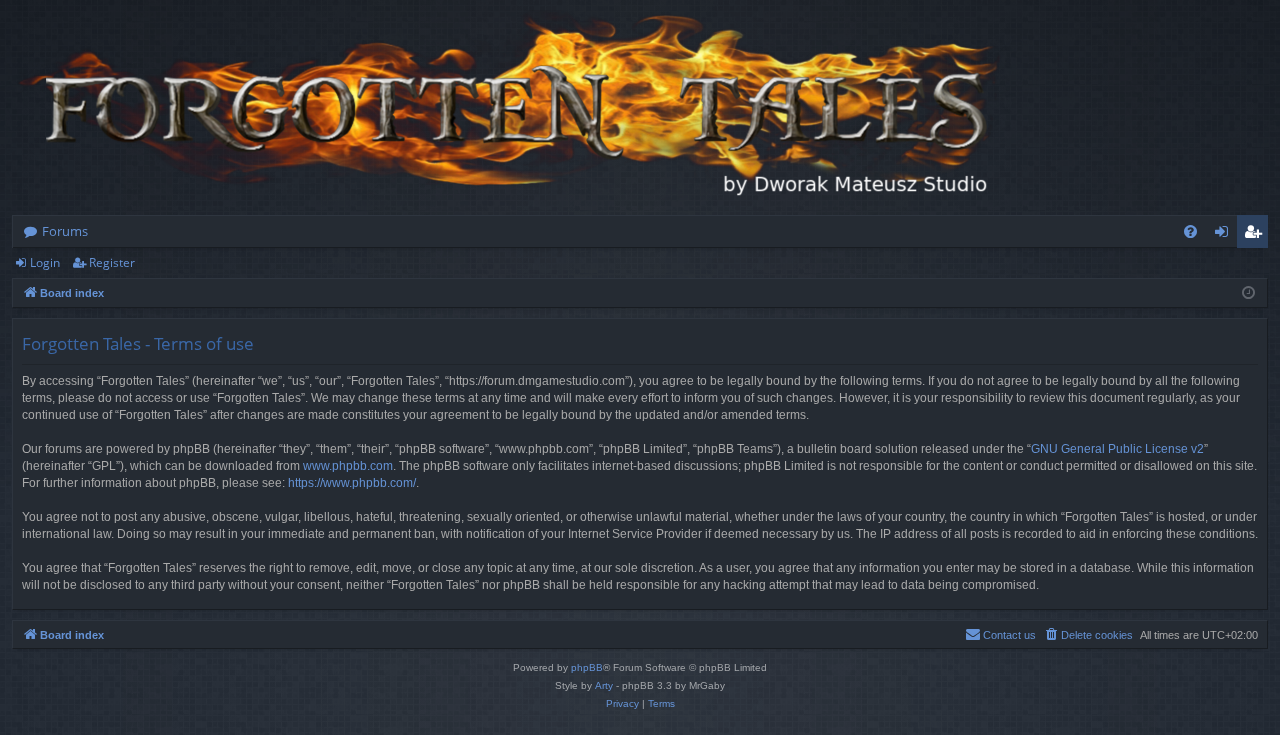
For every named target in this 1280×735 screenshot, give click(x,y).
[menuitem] (1190, 231)
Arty (604, 685)
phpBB (587, 667)
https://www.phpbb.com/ (352, 483)
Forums (65, 231)
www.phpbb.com (348, 466)
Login (45, 262)
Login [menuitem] (1225, 235)
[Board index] (512, 107)
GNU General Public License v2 (1117, 449)
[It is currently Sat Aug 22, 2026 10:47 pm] (1248, 293)
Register (112, 262)
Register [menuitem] (1257, 235)
